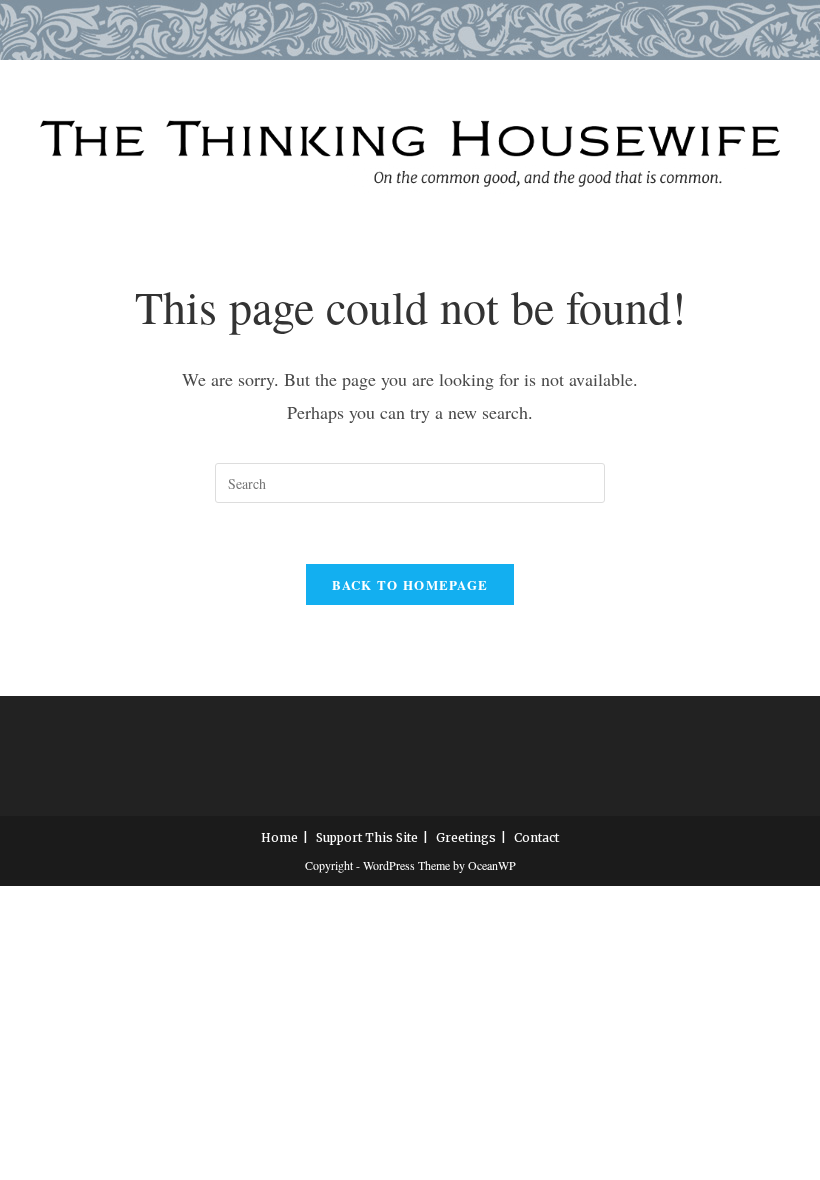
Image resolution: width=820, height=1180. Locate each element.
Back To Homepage (410, 584)
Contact (536, 837)
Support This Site (367, 837)
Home (279, 837)
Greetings (466, 837)
